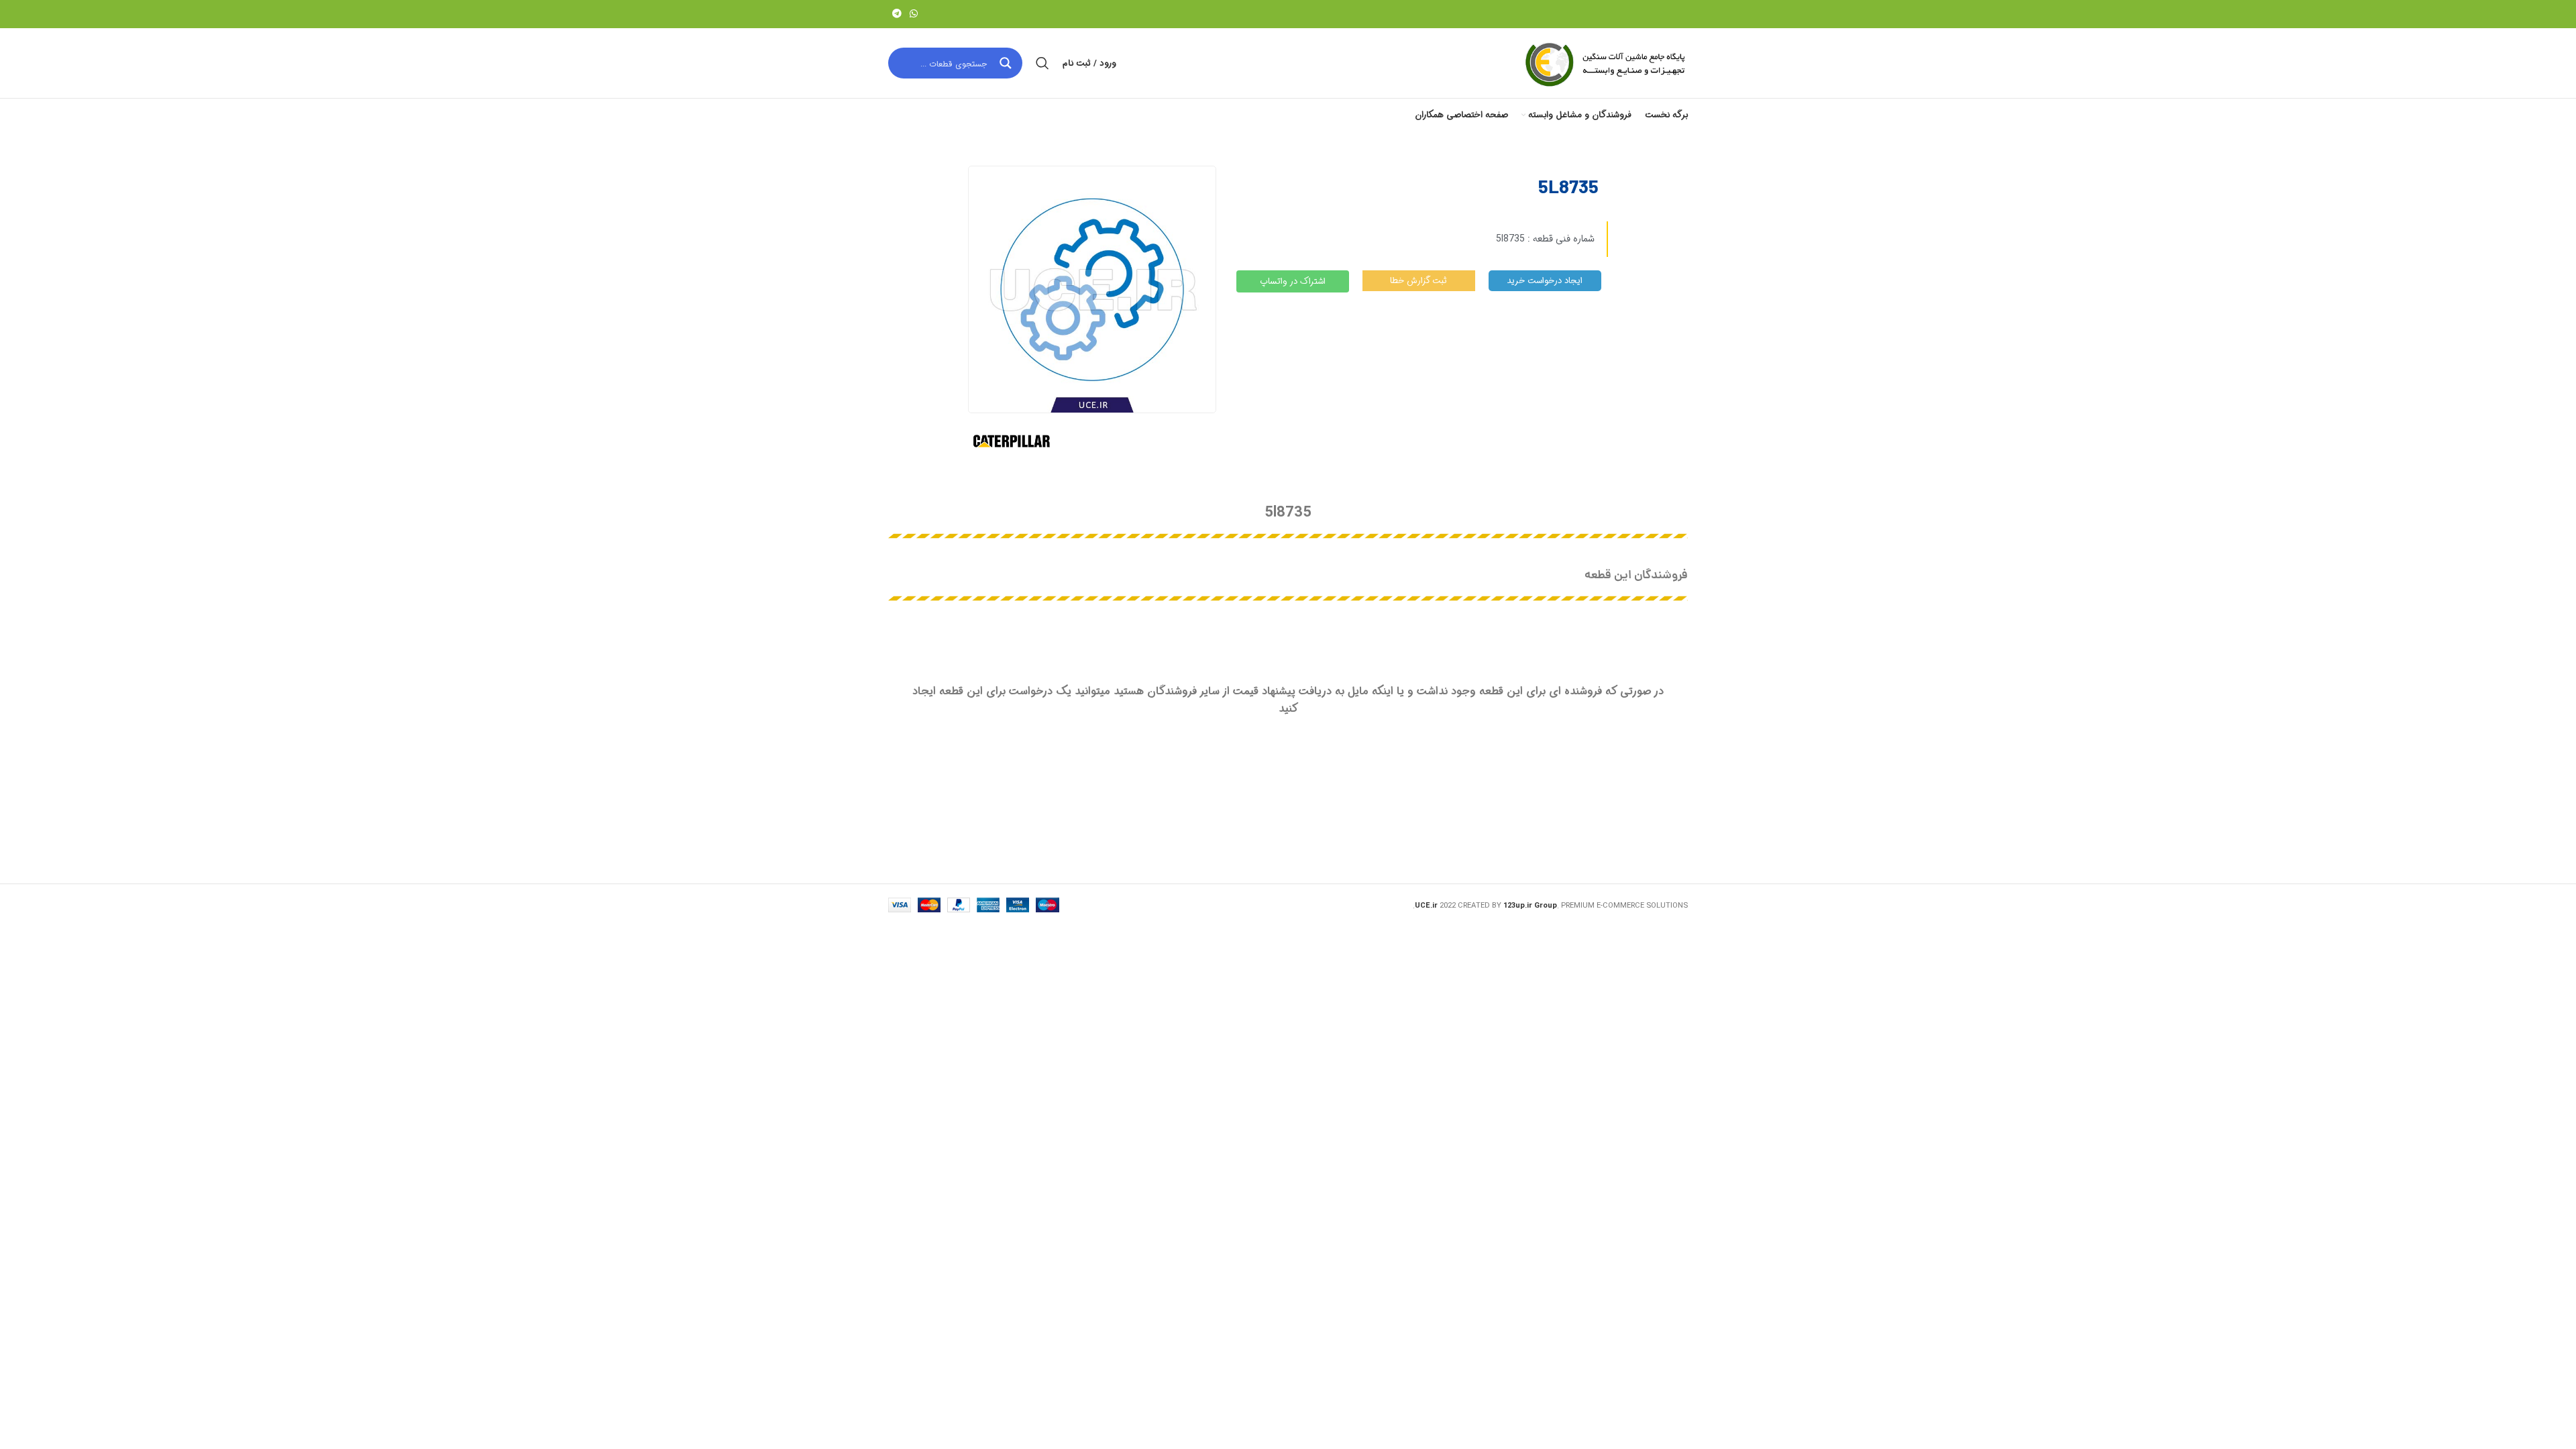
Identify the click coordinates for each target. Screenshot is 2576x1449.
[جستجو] (1042, 63)
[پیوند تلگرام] (897, 14)
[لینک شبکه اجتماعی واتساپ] (914, 14)
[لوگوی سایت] (1604, 63)
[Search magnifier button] (1007, 63)
